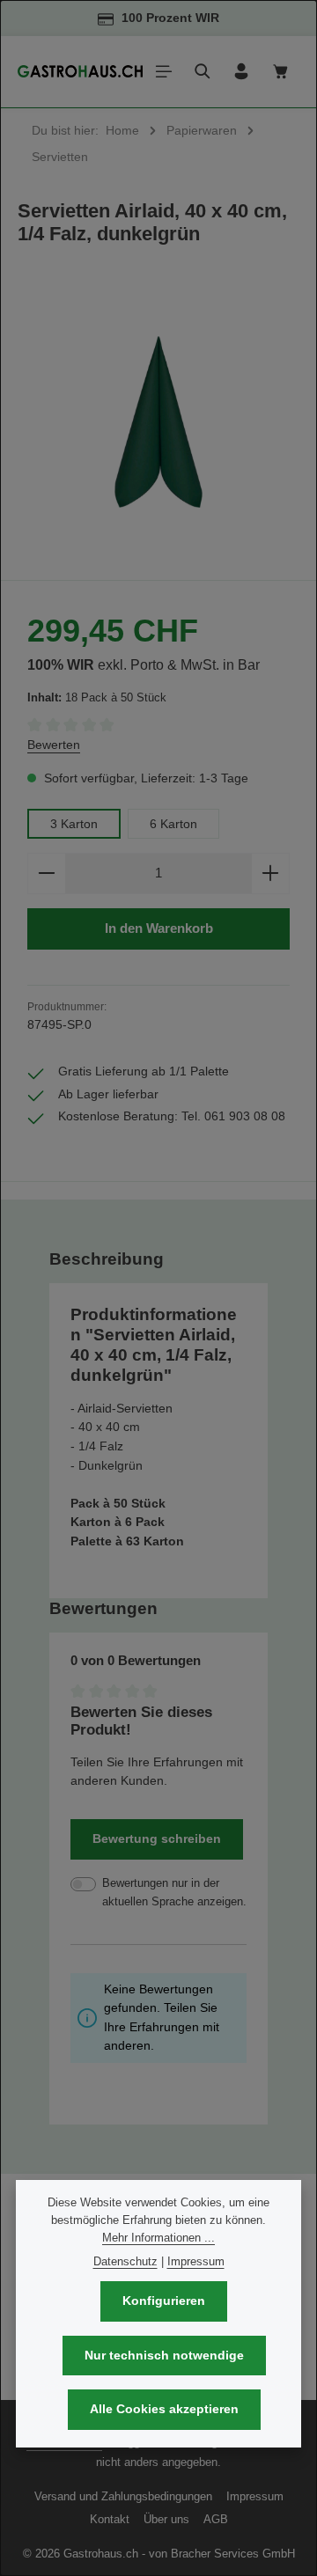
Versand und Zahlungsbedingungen (123, 2496)
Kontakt (110, 2519)
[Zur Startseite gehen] (80, 71)
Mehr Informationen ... (158, 2238)
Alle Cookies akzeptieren (164, 2409)
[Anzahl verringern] (46, 873)
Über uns (166, 2519)
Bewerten (54, 745)
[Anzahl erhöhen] (271, 873)
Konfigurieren (164, 2301)
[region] (158, 422)
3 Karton (74, 824)
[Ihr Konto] (241, 71)
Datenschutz (125, 2261)
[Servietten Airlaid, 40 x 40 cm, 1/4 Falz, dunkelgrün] (158, 422)
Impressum (255, 2496)
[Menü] (164, 71)
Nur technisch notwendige (164, 2355)
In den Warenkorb (159, 928)
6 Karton (173, 824)
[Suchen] (203, 71)
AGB (216, 2519)
